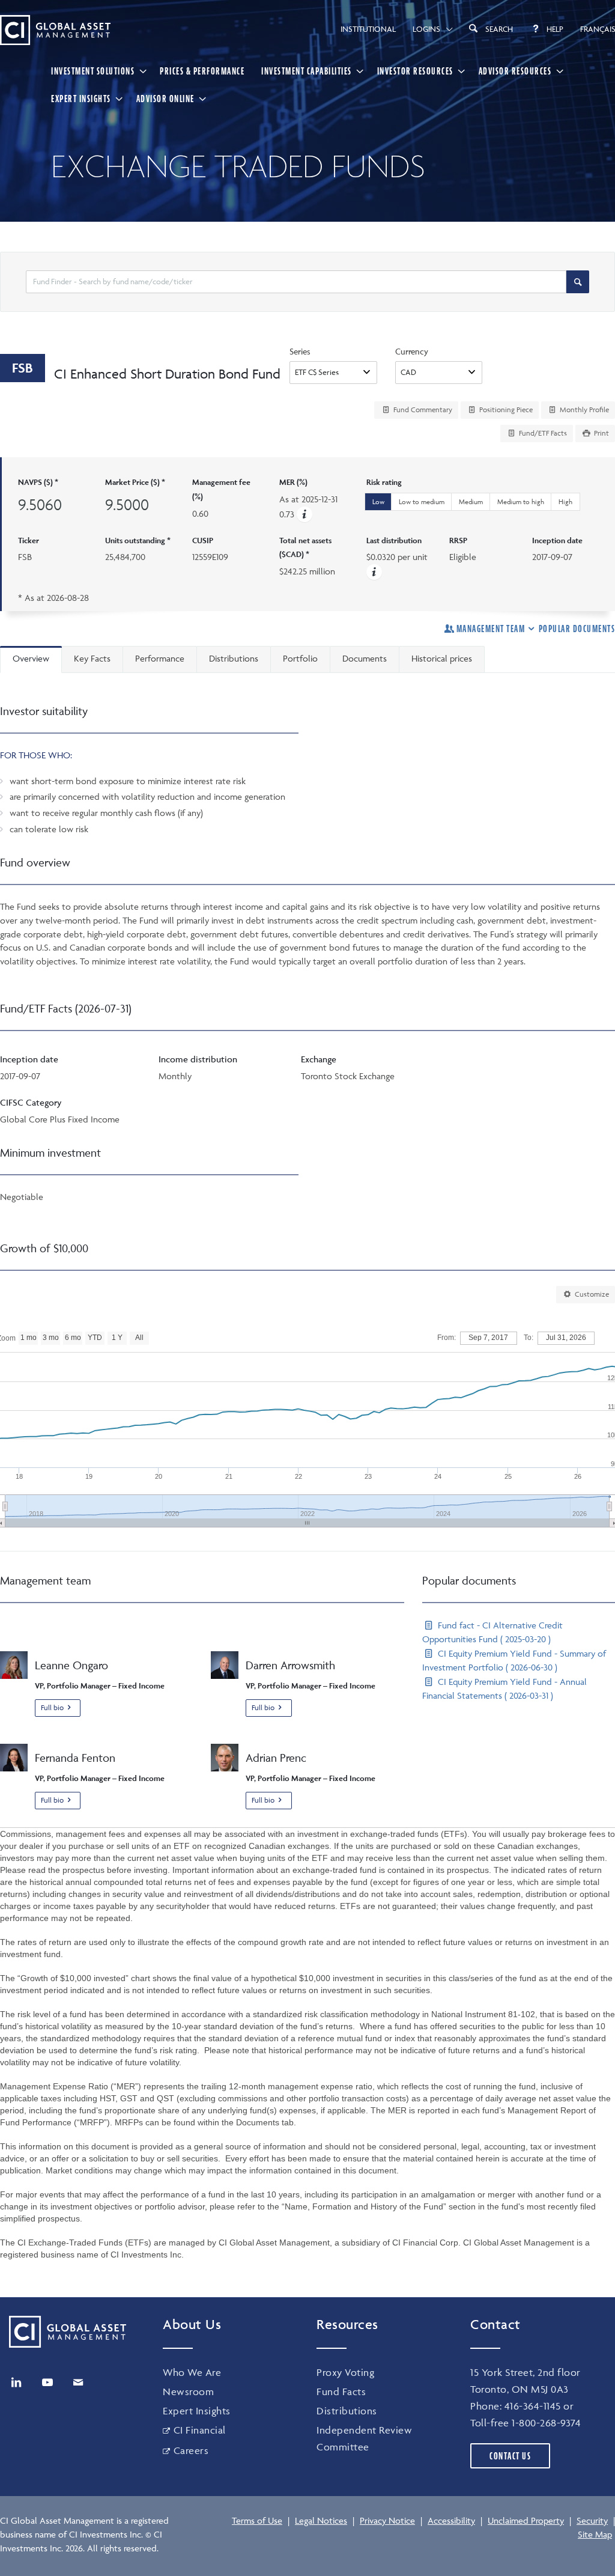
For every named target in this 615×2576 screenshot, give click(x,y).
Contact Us (510, 2456)
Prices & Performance (202, 71)
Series (300, 351)
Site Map (595, 2534)
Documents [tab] (365, 658)
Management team (491, 629)
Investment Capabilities (307, 71)
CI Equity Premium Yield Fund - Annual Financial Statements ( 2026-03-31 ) (504, 1688)
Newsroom (188, 2392)
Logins (426, 29)
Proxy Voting (345, 2372)
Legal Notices (321, 2520)
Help (555, 29)
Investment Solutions (93, 71)
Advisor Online (165, 99)
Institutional (368, 29)
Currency (412, 351)
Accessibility (451, 2520)
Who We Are (192, 2372)
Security (592, 2520)
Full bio (52, 1707)
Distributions (347, 2411)
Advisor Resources (515, 71)
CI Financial (200, 2430)
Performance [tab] (160, 658)
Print (601, 433)
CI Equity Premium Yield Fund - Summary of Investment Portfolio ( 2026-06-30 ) (514, 1660)
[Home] (55, 30)
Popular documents (577, 629)
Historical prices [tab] (442, 658)
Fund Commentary (422, 410)
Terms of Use (257, 2520)
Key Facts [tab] (92, 658)
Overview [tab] (31, 658)
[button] (304, 514)
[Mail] (78, 2383)
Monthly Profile (583, 410)
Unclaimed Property (526, 2520)
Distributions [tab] (234, 658)
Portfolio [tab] (300, 658)
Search (499, 29)
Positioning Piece (505, 410)
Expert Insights (81, 99)
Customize (591, 1294)
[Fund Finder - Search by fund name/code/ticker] (578, 282)
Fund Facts (341, 2392)
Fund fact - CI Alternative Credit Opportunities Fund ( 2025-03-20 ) (492, 1632)
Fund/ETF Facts (542, 433)
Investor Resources (415, 71)
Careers (191, 2450)
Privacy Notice (387, 2520)
